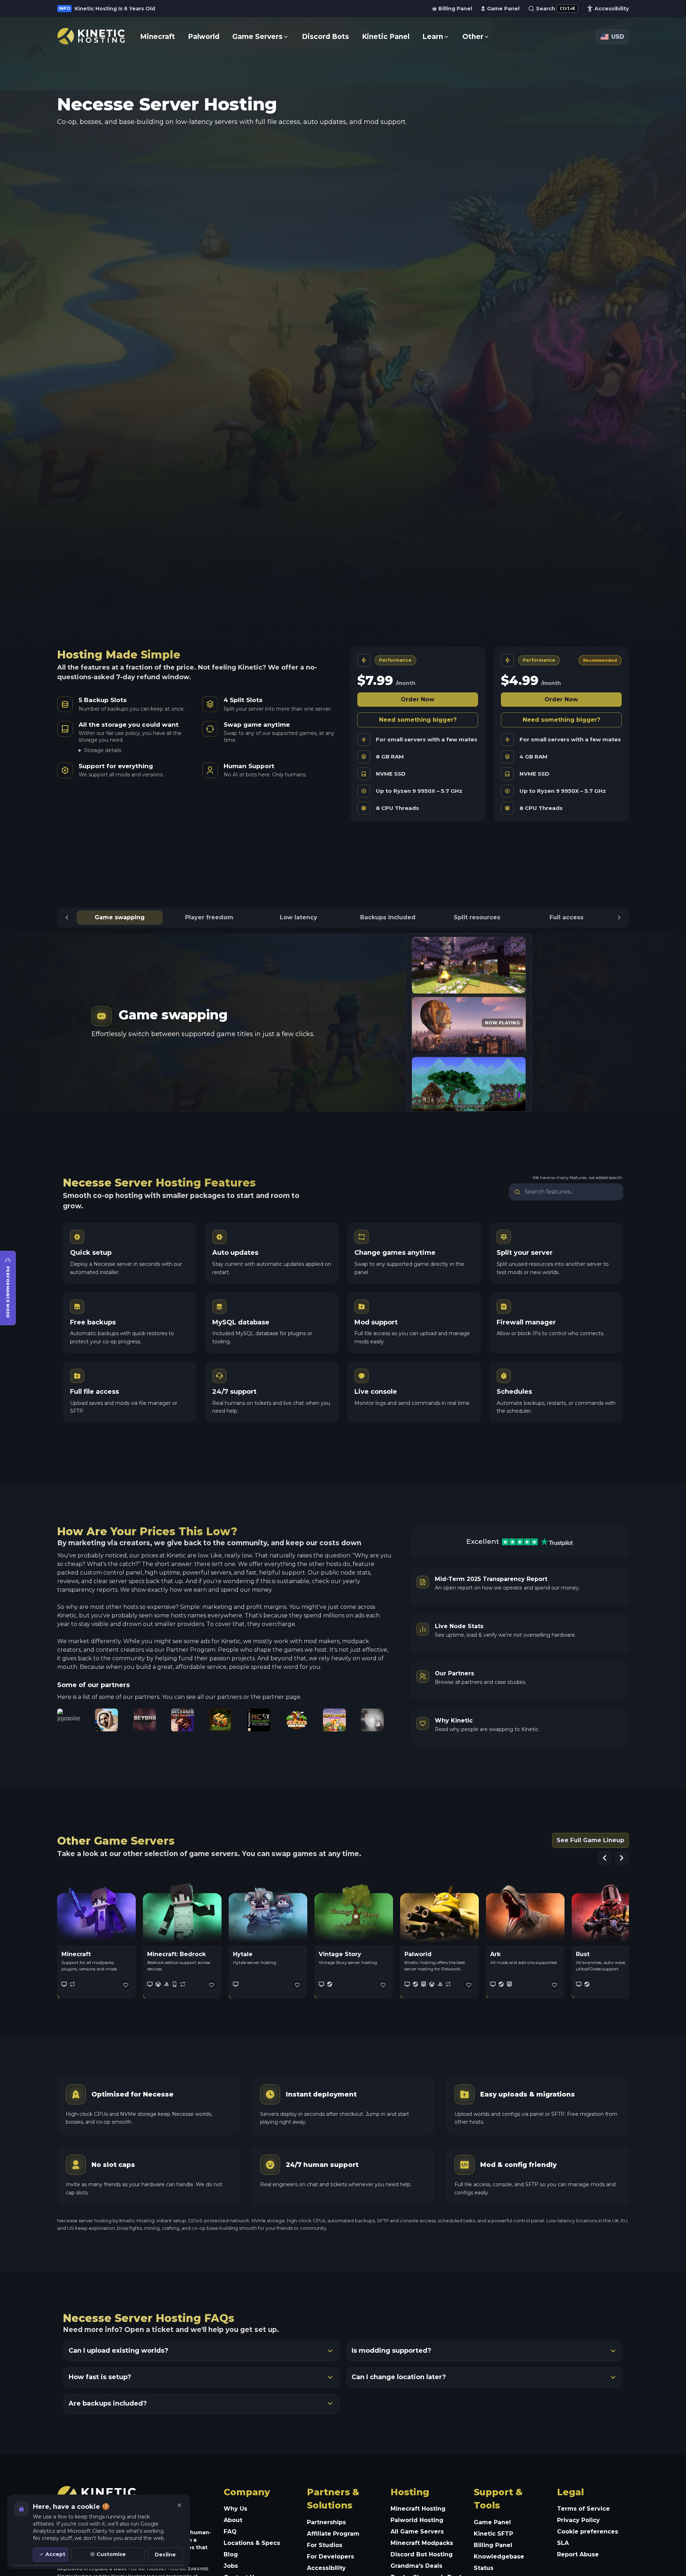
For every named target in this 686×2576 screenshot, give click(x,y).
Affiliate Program (333, 2534)
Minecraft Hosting (418, 2509)
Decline (165, 2555)
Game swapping (120, 917)
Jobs (231, 2566)
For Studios (325, 2545)
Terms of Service (583, 2509)
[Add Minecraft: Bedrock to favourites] (212, 1985)
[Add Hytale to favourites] (297, 1985)
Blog (231, 2554)
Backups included (388, 917)
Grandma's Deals (416, 2566)
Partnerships (326, 2522)
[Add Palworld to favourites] (469, 1985)
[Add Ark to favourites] (555, 1985)
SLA (563, 2543)
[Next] (619, 917)
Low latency (299, 917)
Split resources (477, 917)
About (233, 2520)
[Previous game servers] (605, 1858)
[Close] (179, 2505)
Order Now (418, 699)
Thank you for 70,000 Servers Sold (122, 9)
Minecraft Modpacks (422, 2543)
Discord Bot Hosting (422, 2554)
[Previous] (67, 917)
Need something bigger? (418, 720)
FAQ (230, 2532)
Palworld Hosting (417, 2520)
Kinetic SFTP (493, 2534)
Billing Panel (493, 2545)
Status (484, 2568)
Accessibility (326, 2568)
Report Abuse (578, 2554)
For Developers (330, 2557)
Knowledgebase (499, 2557)
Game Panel (492, 2522)
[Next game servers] (622, 1858)
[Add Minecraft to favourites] (126, 1985)
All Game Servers (417, 2532)
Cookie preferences (588, 2532)
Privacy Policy (578, 2520)
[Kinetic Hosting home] (91, 36)
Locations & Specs (252, 2543)
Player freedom (209, 917)
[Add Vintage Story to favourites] (383, 1985)
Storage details (103, 750)
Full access (566, 917)
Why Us (235, 2509)
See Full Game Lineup (590, 1840)
